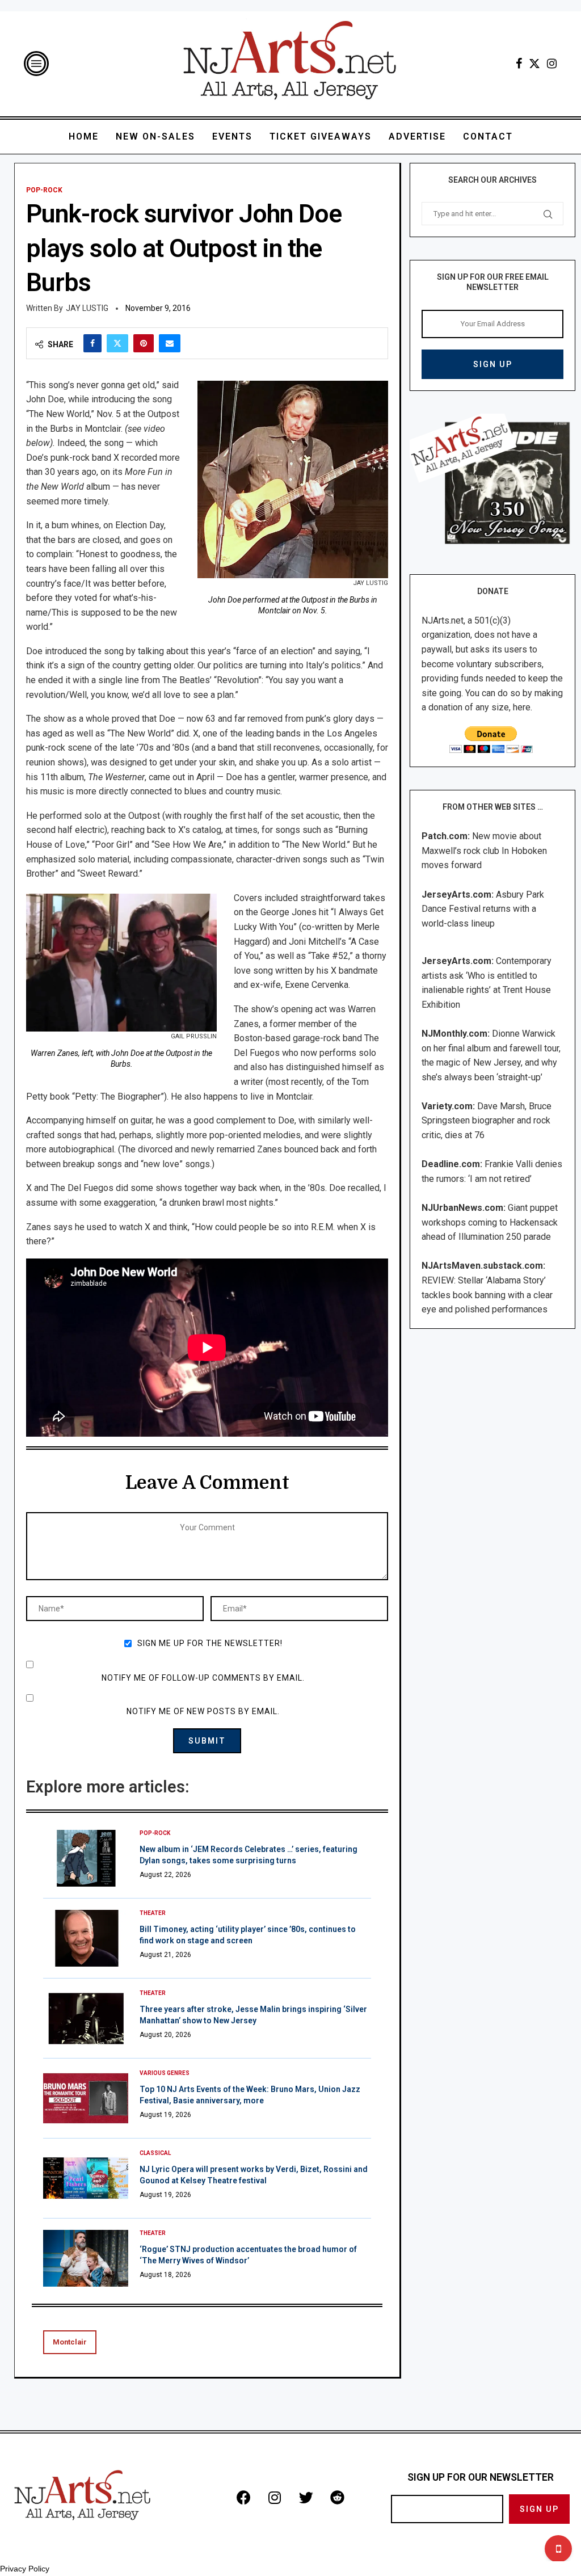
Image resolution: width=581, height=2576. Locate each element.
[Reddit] (337, 2498)
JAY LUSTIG (87, 308)
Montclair (70, 2342)
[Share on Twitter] (117, 343)
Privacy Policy (25, 2569)
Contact (488, 136)
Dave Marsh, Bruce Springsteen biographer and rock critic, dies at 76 (487, 1121)
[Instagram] (552, 64)
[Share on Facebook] (92, 343)
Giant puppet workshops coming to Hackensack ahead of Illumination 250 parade (490, 1222)
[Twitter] (534, 64)
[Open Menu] (36, 64)
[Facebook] (519, 64)
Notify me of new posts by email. (203, 1711)
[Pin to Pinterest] (144, 343)
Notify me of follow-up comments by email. (203, 1678)
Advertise (417, 136)
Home (84, 136)
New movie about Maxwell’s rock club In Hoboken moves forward (484, 851)
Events (232, 136)
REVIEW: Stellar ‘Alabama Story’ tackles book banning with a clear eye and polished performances (487, 1295)
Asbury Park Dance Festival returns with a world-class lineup (483, 909)
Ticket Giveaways (321, 136)
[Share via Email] (170, 343)
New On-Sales (155, 136)
